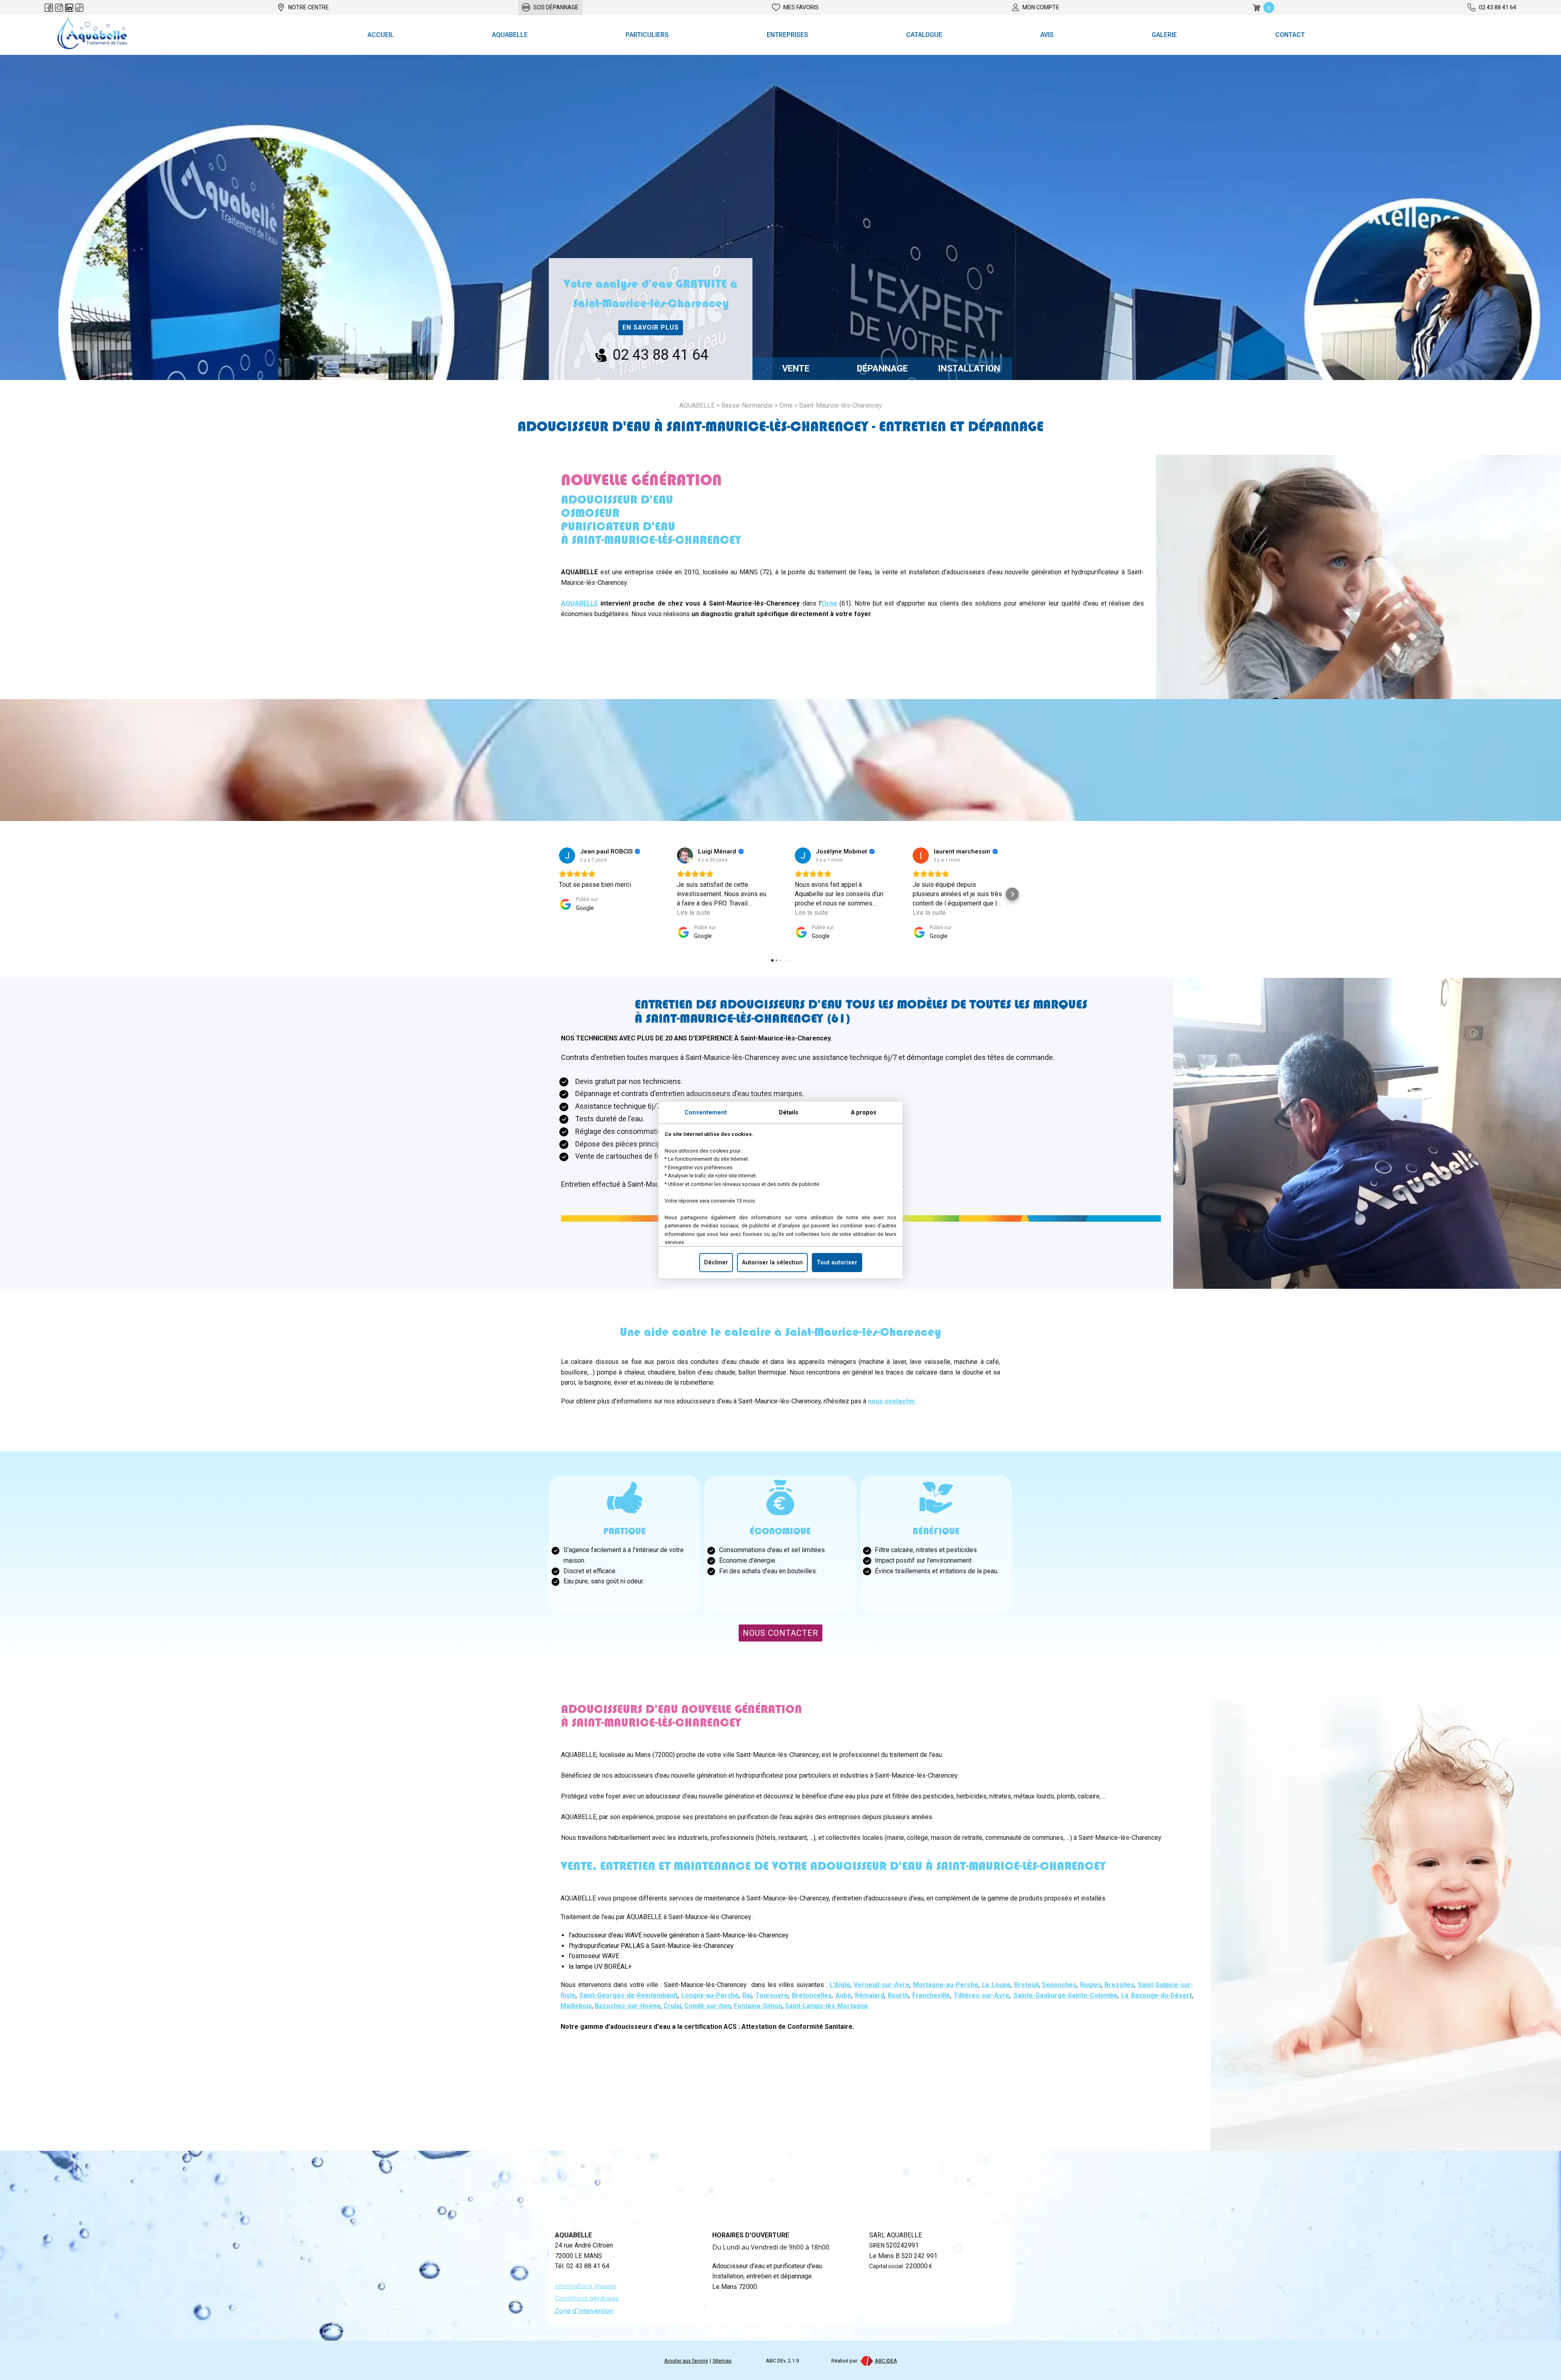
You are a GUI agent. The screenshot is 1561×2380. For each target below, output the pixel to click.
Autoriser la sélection (772, 1263)
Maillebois (576, 2006)
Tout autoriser (837, 1263)
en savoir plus (651, 327)
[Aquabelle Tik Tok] (79, 8)
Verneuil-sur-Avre (882, 1985)
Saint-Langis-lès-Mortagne (826, 2006)
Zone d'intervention (584, 2311)
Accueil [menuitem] (381, 35)
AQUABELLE (579, 603)
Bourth (898, 1995)
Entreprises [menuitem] (787, 35)
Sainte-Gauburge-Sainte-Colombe (1065, 1995)
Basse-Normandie (747, 405)
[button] (549, 894)
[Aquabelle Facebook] (49, 8)
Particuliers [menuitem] (647, 35)
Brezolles (1119, 1985)
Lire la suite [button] (694, 913)
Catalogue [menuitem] (924, 35)
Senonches (1059, 1985)
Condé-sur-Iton (708, 2006)
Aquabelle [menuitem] (510, 35)
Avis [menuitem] (1047, 35)
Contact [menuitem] (1290, 35)
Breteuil (1026, 1985)
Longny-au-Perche (710, 1995)
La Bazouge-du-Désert (1157, 1995)
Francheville (931, 1995)
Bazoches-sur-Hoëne (628, 2006)
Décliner (716, 1263)
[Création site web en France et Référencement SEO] (866, 2361)
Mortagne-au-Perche (946, 1985)
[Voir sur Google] (567, 856)
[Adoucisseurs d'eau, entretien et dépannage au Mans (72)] (92, 35)
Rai (747, 1995)
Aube (843, 1995)
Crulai (672, 2006)
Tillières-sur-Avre (982, 1995)
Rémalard (870, 1995)
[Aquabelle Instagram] (59, 8)
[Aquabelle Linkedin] (69, 8)
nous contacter (891, 1401)
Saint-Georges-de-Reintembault (628, 1995)
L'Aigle (840, 1985)
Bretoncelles (812, 1995)
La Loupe (996, 1985)
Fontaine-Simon (758, 2006)
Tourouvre (772, 1995)
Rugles (1091, 1985)
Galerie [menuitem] (1164, 35)
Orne (786, 405)
